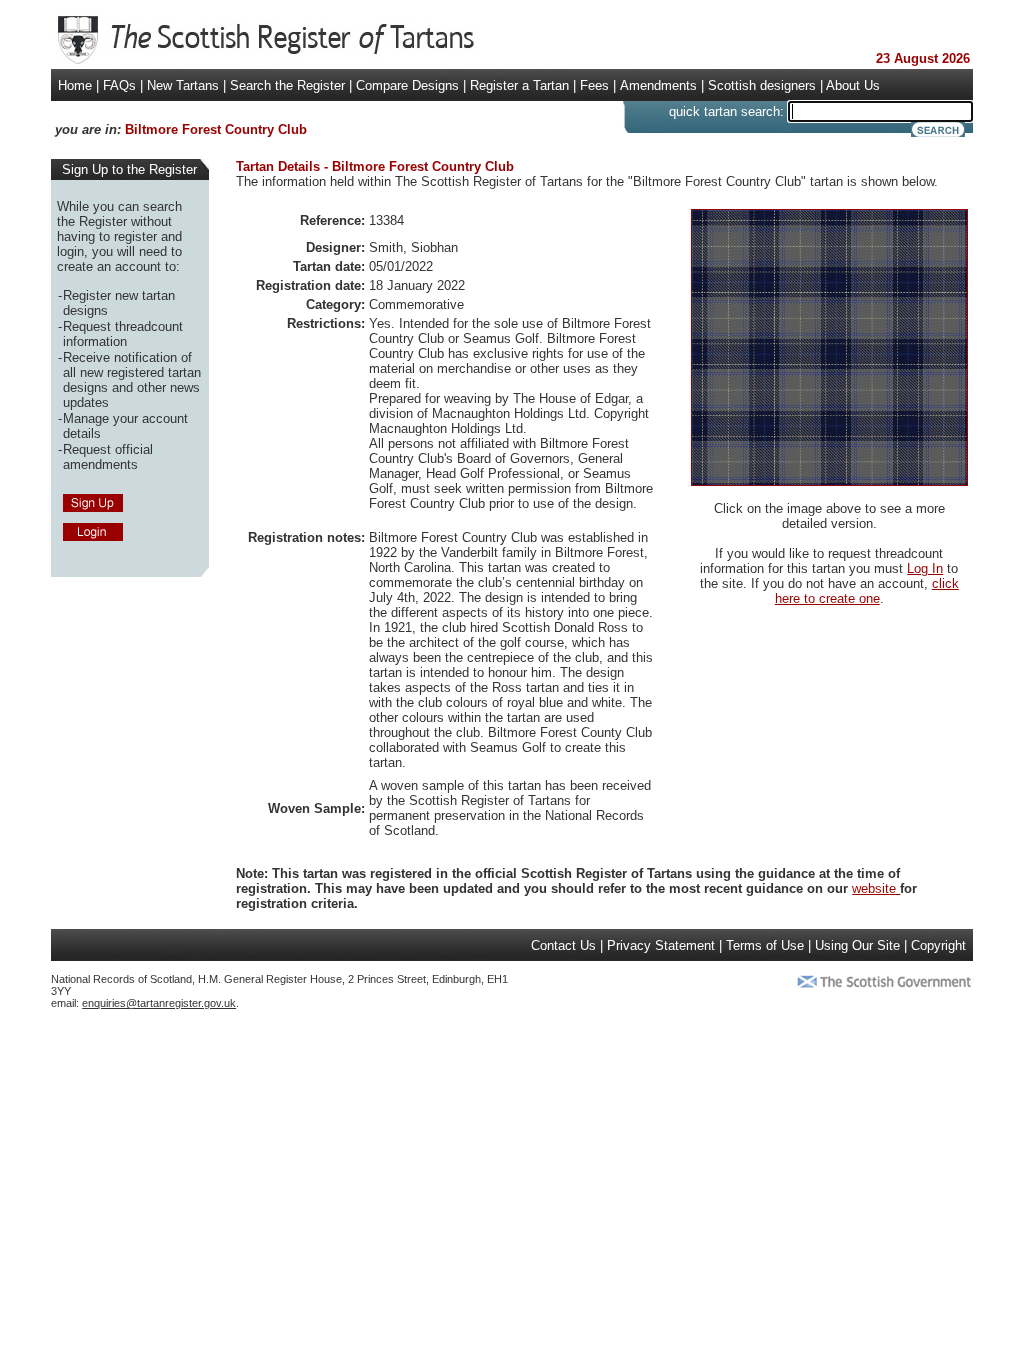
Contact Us (563, 945)
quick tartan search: (726, 111)
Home (75, 85)
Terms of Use (765, 945)
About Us (853, 85)
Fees (594, 85)
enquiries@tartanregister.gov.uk (159, 1003)
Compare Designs (407, 85)
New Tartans (183, 85)
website (876, 888)
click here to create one (867, 591)
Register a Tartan (519, 85)
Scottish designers (762, 85)
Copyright (938, 945)
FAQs (119, 85)
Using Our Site (857, 945)
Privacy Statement (661, 945)
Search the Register (287, 85)
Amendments (658, 85)
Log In (925, 568)
